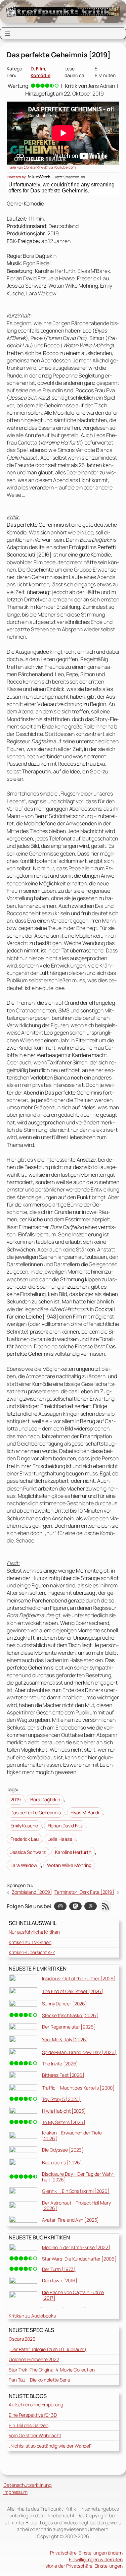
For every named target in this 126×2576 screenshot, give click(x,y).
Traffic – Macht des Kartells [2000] (78, 2088)
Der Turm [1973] (59, 2269)
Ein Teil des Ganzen (29, 2425)
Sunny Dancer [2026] (65, 2004)
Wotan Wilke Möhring (69, 1865)
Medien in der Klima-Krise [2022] (76, 2247)
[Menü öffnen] (8, 33)
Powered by (17, 177)
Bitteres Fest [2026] (63, 2075)
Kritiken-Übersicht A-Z (32, 1952)
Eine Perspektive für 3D (33, 2415)
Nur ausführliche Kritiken (34, 1932)
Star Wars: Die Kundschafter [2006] (79, 2259)
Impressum (15, 2492)
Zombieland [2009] (32, 1892)
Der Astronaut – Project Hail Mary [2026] (76, 2206)
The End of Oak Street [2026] (73, 1991)
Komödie (40, 75)
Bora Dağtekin (45, 1799)
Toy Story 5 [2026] (61, 2099)
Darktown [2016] (60, 2280)
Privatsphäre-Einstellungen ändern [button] (86, 2553)
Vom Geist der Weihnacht (35, 2435)
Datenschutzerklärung (28, 2485)
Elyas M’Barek (85, 1812)
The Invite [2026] (60, 2064)
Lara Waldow (24, 1865)
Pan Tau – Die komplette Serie (39, 2380)
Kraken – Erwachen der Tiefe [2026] (72, 2135)
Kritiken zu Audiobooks (32, 2316)
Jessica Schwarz (28, 1852)
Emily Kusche (24, 1826)
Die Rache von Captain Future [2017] (73, 2295)
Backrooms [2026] (62, 2162)
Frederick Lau (25, 1839)
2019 (16, 1799)
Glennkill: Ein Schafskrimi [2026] (76, 2191)
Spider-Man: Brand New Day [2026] (79, 2052)
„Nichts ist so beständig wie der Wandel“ (50, 2446)
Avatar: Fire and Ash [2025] (70, 2220)
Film (40, 69)
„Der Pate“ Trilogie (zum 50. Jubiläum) (48, 2349)
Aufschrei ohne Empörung (36, 2405)
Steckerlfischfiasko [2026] (70, 2015)
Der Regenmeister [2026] (69, 2027)
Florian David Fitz (65, 1826)
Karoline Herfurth (73, 1852)
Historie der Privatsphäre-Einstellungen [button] (82, 2566)
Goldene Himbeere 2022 (34, 2359)
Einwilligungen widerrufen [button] (96, 2559)
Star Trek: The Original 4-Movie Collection (52, 2370)
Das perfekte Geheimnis (36, 1812)
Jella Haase (60, 1839)
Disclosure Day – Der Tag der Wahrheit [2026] (79, 2177)
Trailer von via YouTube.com (41, 167)
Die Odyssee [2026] (63, 2150)
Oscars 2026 (22, 2339)
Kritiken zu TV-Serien (30, 1942)
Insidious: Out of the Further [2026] (79, 1978)
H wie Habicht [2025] (64, 2111)
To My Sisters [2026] (64, 2122)
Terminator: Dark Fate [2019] (84, 1892)
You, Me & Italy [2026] (65, 2039)
